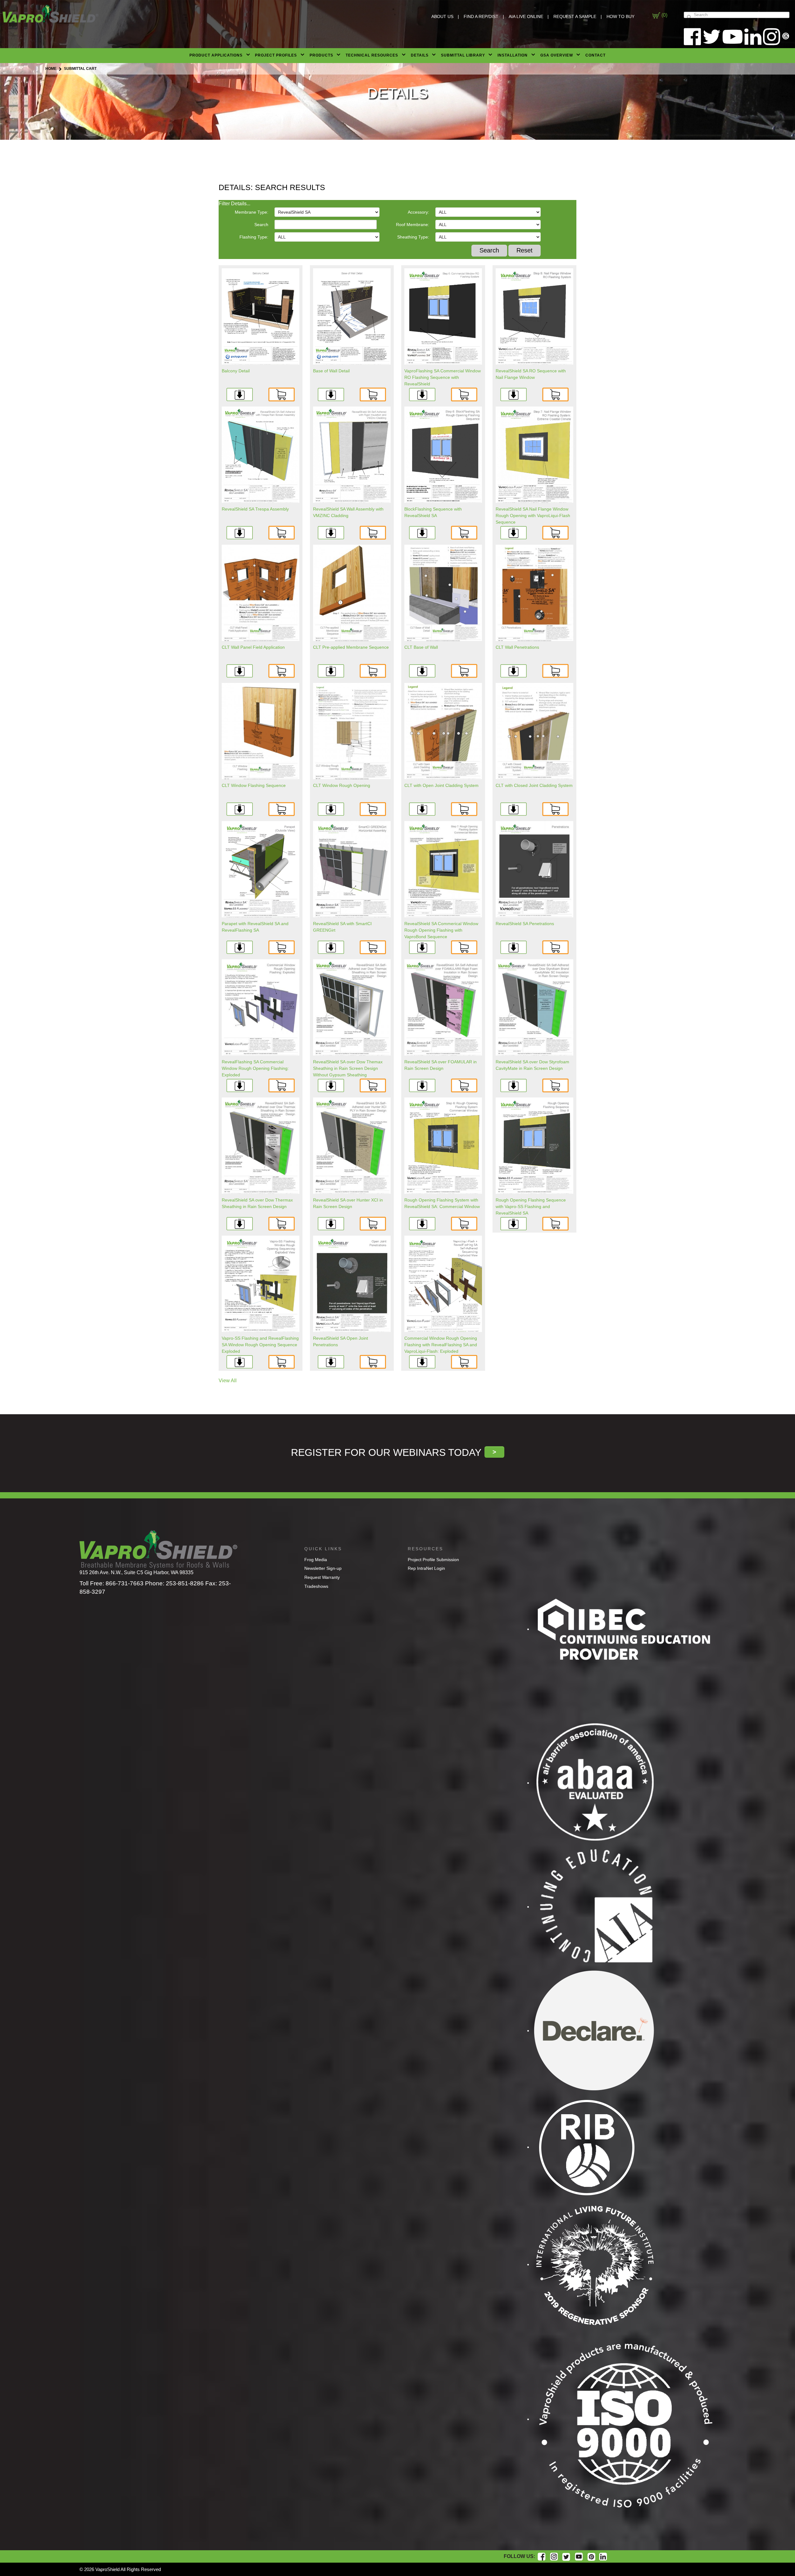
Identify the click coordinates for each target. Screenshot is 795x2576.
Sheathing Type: (413, 237)
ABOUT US (442, 16)
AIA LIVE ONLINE (526, 16)
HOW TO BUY (620, 16)
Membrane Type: (252, 212)
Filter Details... (234, 204)
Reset (525, 250)
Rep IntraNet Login (426, 1568)
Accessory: (418, 212)
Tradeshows (316, 1586)
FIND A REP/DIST (481, 16)
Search (261, 225)
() (664, 15)
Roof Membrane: (413, 225)
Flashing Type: (254, 237)
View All (228, 1381)
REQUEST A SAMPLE (575, 16)
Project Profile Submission (433, 1560)
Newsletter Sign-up (323, 1568)
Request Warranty (322, 1577)
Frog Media (316, 1560)
